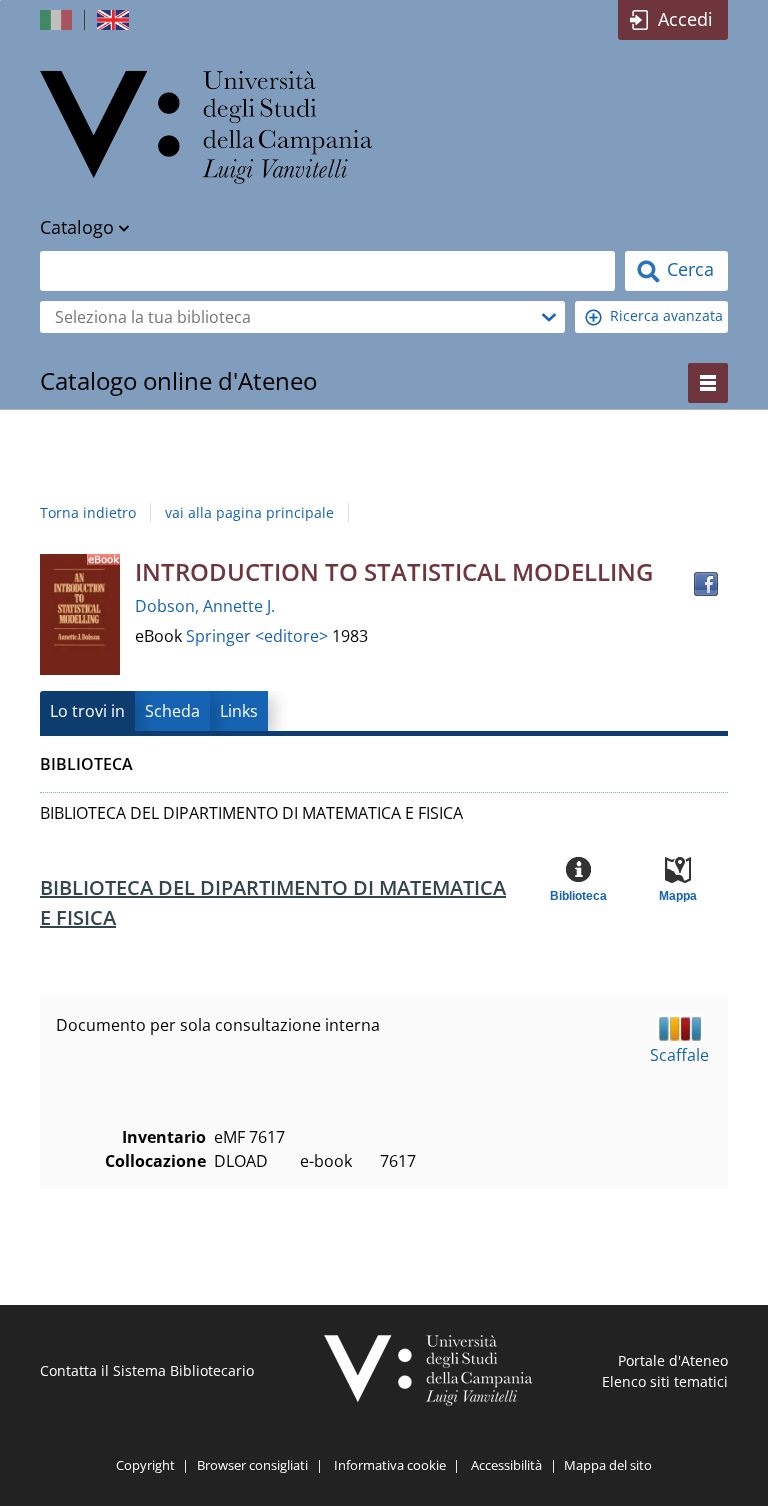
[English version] (115, 20)
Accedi (685, 19)
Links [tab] (239, 711)
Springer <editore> (259, 636)
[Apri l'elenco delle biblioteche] (549, 317)
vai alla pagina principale (249, 512)
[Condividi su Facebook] (706, 584)
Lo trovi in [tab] (87, 711)
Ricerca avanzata (666, 315)
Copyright (145, 1465)
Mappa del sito (608, 1465)
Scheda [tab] (172, 711)
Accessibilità (506, 1465)
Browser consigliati (252, 1465)
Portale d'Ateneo (673, 1360)
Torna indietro (88, 512)
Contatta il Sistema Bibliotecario (147, 1370)
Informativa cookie (390, 1465)
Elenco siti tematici (665, 1381)
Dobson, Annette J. (205, 606)
